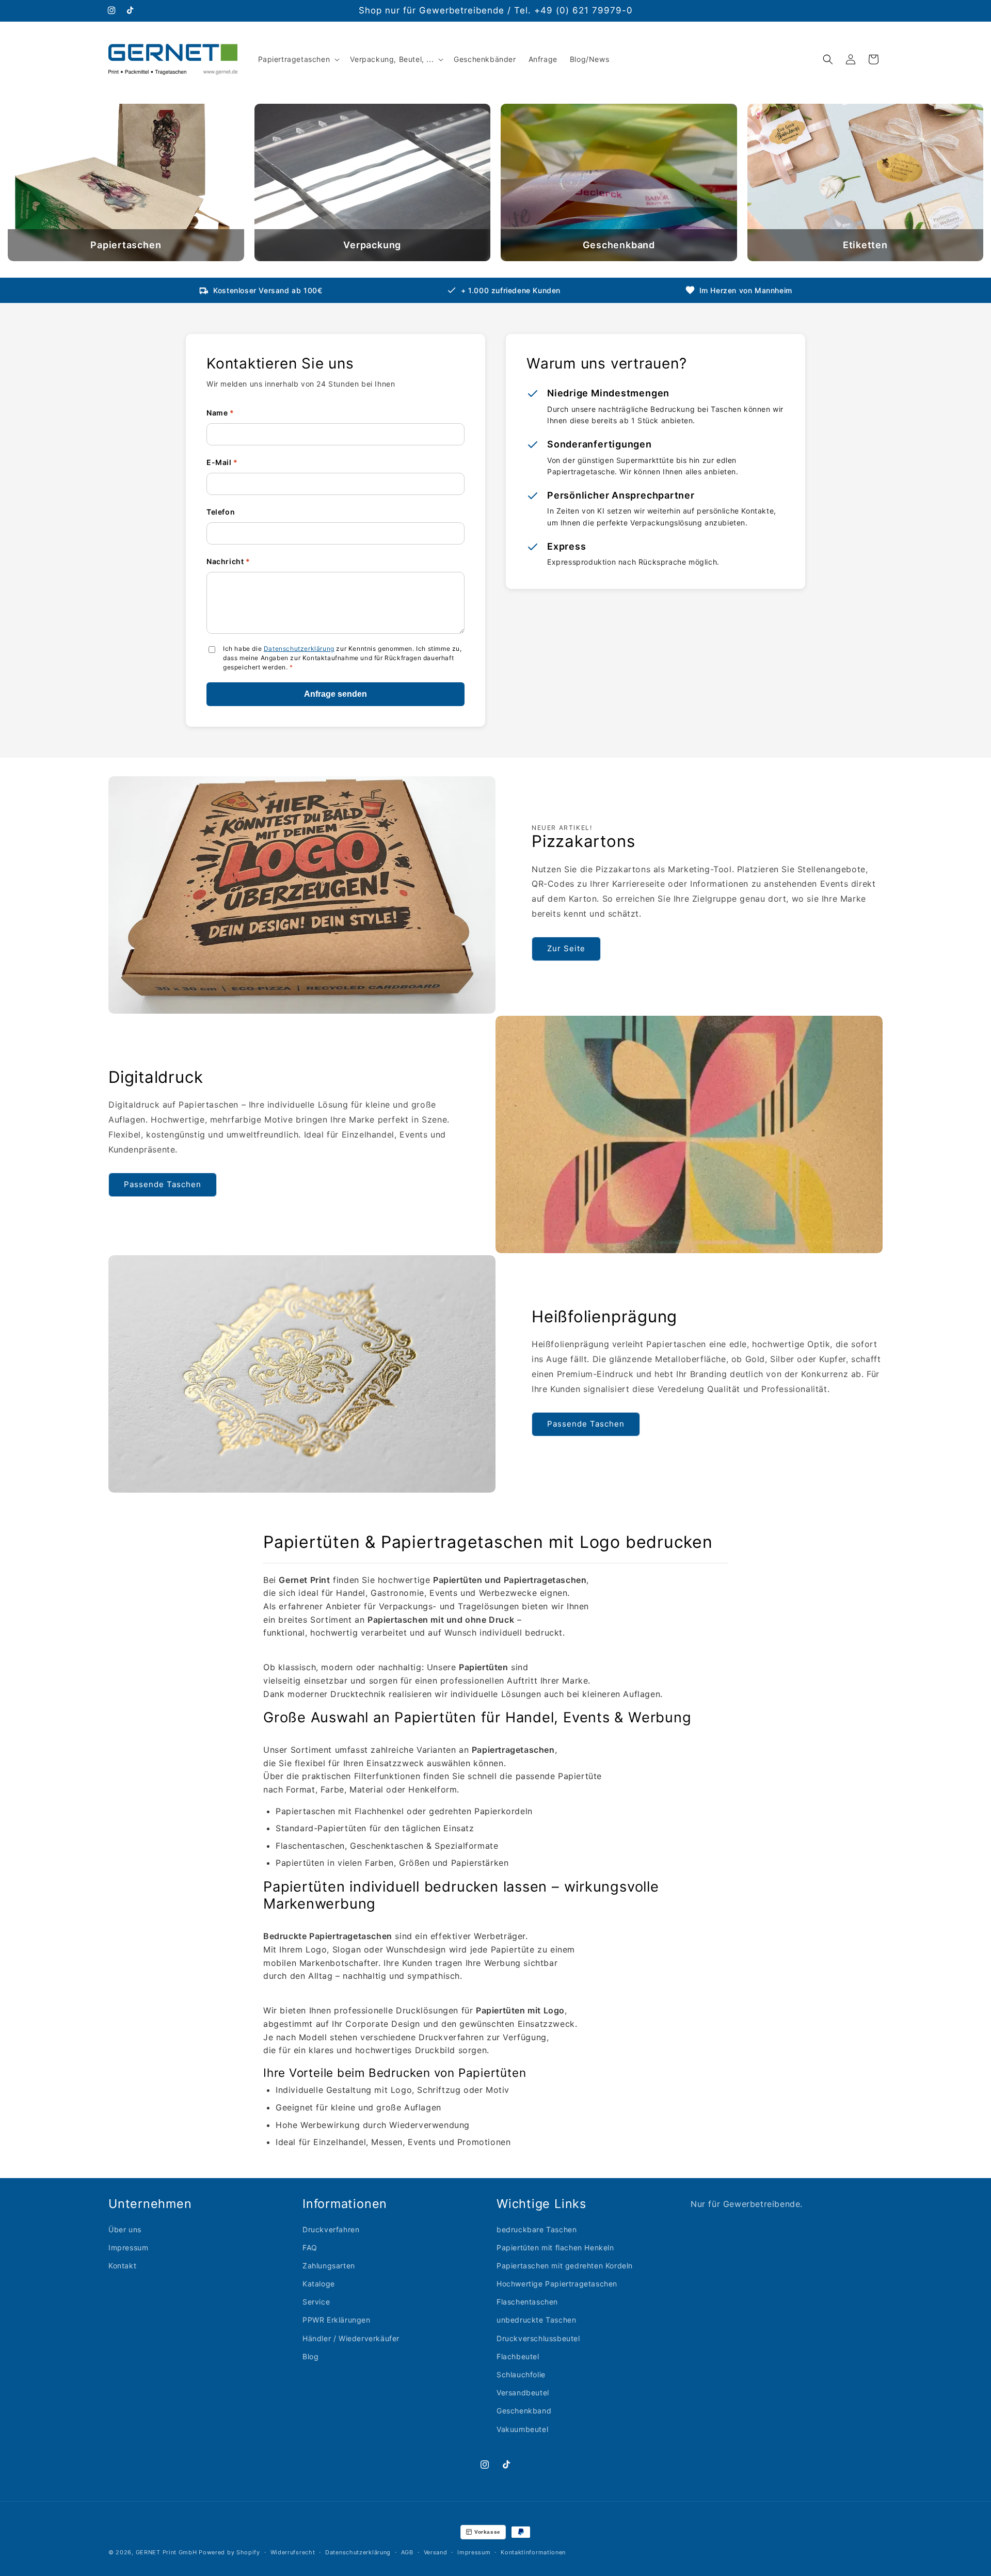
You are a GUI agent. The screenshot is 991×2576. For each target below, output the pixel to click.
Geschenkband (524, 2411)
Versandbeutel (523, 2393)
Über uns (125, 2229)
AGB (407, 2552)
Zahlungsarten (329, 2266)
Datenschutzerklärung (299, 649)
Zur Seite (566, 948)
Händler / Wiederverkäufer (351, 2338)
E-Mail (222, 462)
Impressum (128, 2247)
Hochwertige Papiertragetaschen (557, 2284)
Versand (436, 2552)
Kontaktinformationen (533, 2552)
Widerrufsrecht (293, 2552)
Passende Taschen (163, 1184)
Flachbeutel (518, 2356)
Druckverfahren (331, 2229)
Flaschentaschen (527, 2302)
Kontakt (122, 2266)
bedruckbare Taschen (537, 2229)
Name (220, 413)
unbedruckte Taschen (536, 2320)
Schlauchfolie (521, 2374)
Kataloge (319, 2284)
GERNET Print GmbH (166, 2552)
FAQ (310, 2247)
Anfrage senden (335, 694)
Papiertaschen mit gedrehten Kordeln (565, 2266)
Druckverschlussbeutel (538, 2338)
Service (316, 2302)
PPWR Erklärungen (337, 2320)
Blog (310, 2356)
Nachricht (228, 561)
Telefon (221, 512)
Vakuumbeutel (522, 2429)
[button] (298, 59)
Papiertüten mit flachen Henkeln (555, 2247)
